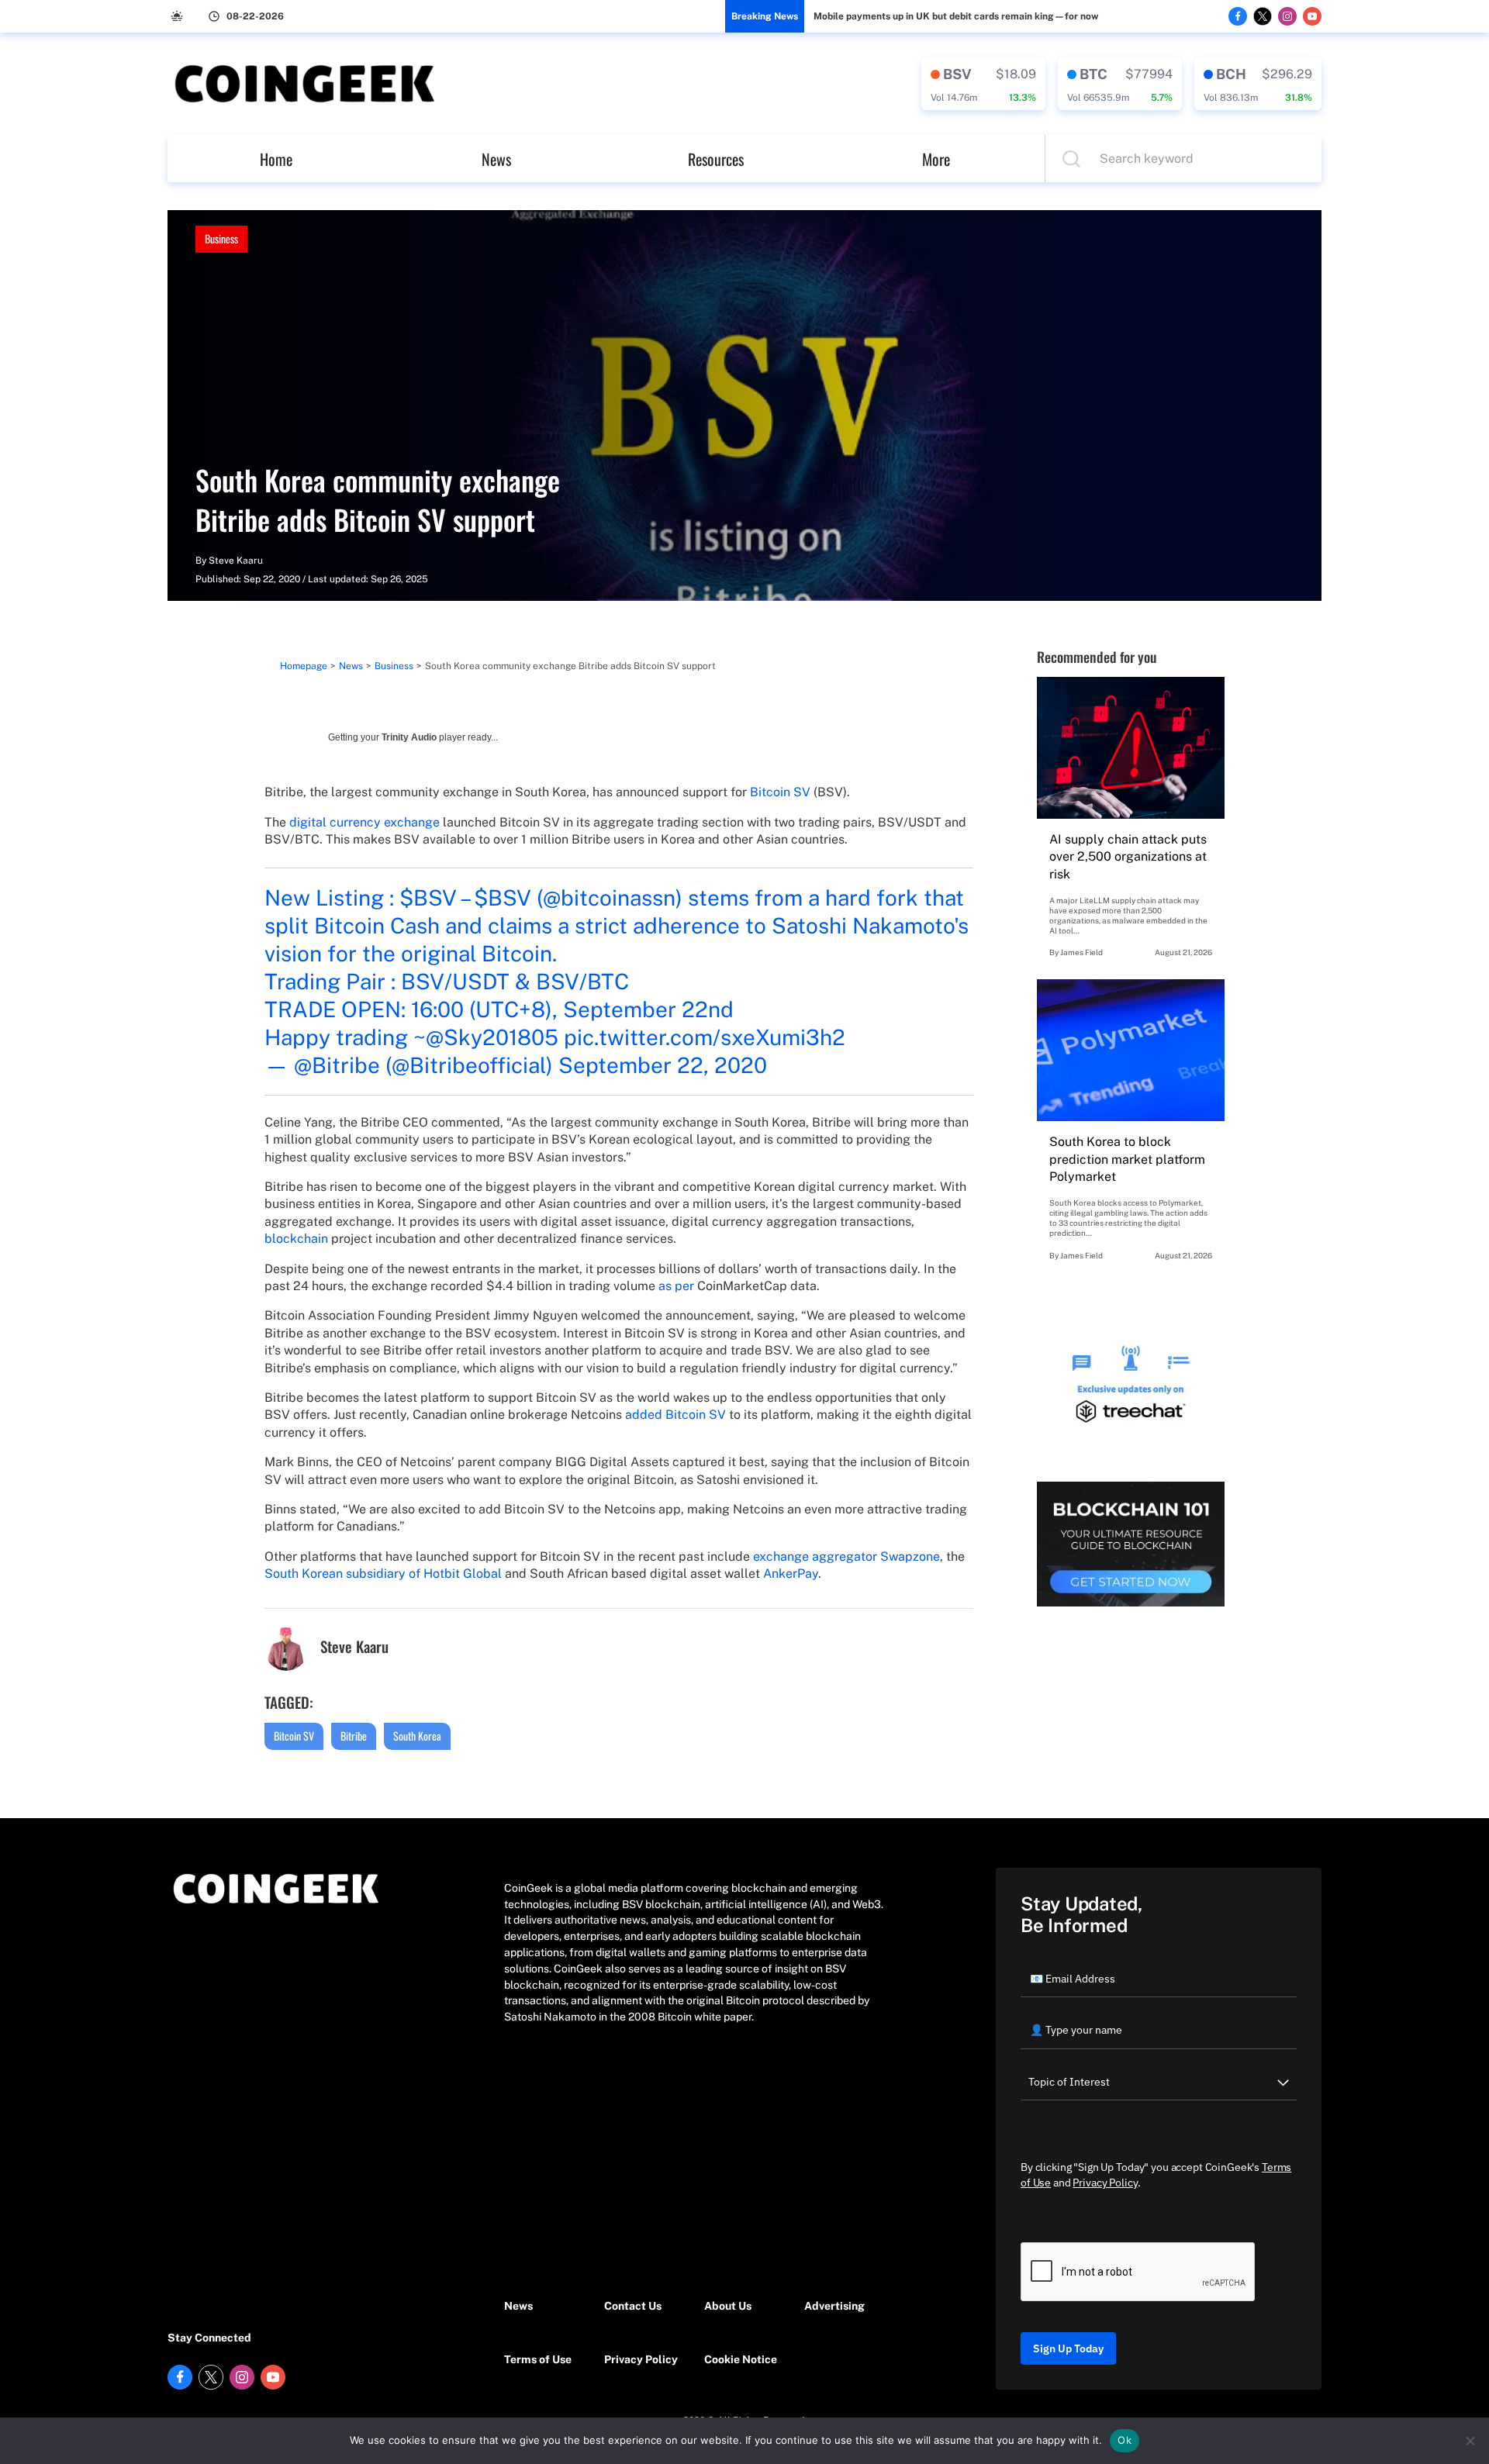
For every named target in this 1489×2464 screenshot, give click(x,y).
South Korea (417, 1736)
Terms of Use (538, 2359)
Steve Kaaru (236, 561)
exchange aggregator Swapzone (846, 1556)
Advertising (834, 2306)
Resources (716, 159)
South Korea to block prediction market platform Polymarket (1127, 1159)
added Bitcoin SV (675, 1415)
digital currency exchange (364, 822)
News (496, 159)
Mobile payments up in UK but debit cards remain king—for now (956, 16)
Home (276, 159)
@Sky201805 (492, 1037)
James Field (1081, 952)
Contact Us (633, 2306)
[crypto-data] (983, 84)
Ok (1125, 2440)
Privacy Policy (641, 2359)
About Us (728, 2306)
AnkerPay (791, 1574)
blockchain (296, 1239)
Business (221, 238)
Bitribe (354, 1736)
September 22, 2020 (663, 1065)
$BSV (428, 897)
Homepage (304, 666)
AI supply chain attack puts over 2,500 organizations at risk (1128, 857)
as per (676, 1286)
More (936, 159)
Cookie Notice (741, 2359)
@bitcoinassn (609, 897)
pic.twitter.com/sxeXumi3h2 (705, 1037)
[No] (1470, 2441)
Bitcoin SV (780, 792)
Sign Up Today (1068, 2348)
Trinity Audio (409, 737)
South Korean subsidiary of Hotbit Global (383, 1574)
